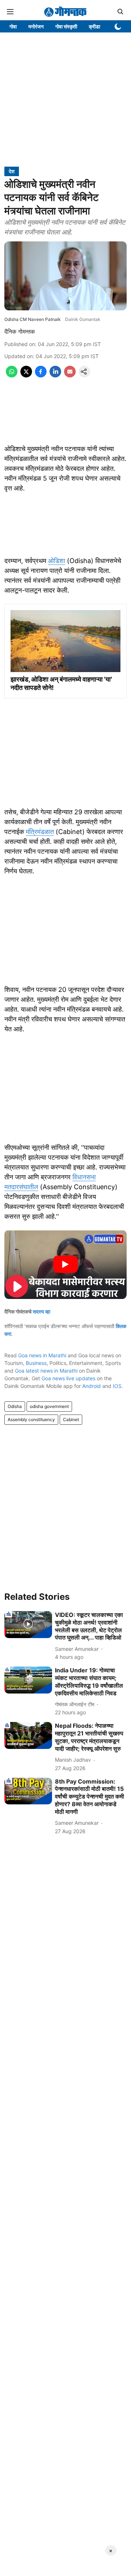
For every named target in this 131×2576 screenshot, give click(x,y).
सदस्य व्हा (41, 1312)
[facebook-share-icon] (41, 375)
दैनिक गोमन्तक (20, 331)
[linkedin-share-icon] (55, 375)
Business (36, 1363)
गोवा (13, 26)
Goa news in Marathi (42, 1355)
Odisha (15, 1406)
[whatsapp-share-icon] (12, 375)
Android (92, 1386)
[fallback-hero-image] (28, 1625)
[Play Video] (65, 1264)
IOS (117, 1386)
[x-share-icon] (26, 375)
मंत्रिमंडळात (40, 832)
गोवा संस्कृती (66, 26)
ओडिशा (57, 561)
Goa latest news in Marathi (46, 1371)
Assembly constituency (31, 1419)
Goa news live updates (68, 1378)
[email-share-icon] (70, 375)
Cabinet (71, 1419)
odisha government (49, 1406)
